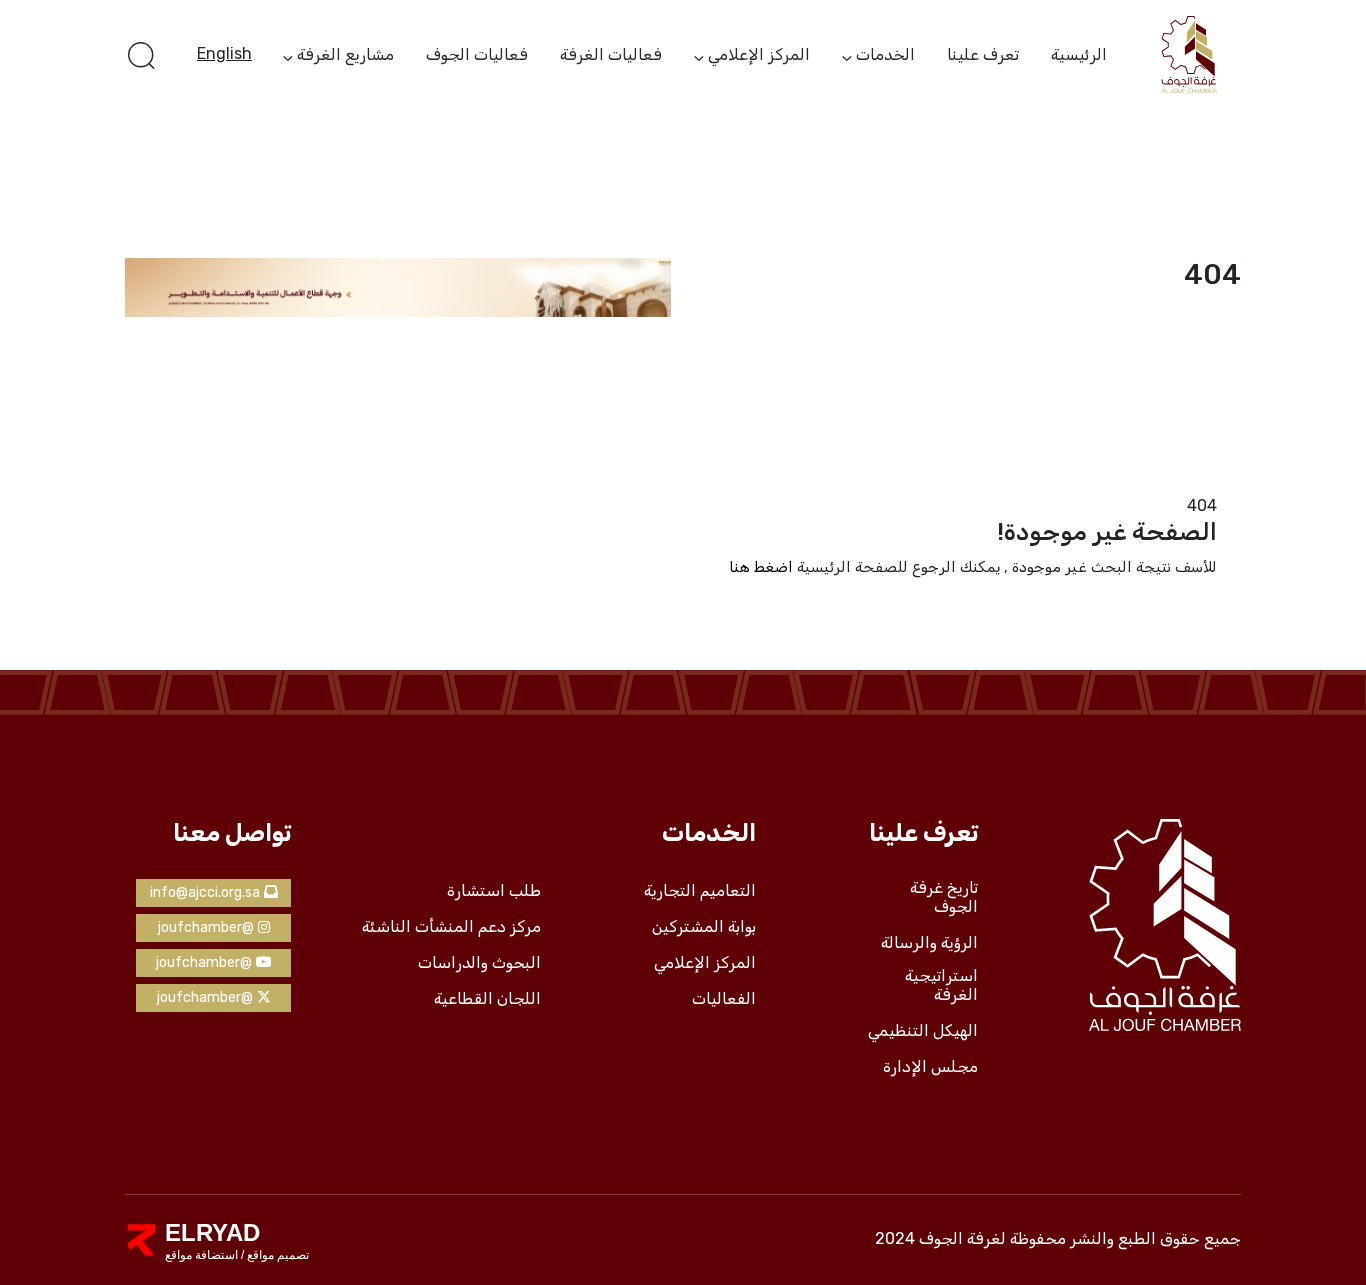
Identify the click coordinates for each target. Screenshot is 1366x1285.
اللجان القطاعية (487, 999)
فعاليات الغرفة (611, 54)
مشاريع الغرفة (345, 56)
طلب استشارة (494, 891)
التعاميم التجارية (700, 891)
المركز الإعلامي (759, 56)
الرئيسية (1079, 54)
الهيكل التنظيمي (923, 1031)
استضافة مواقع (201, 1255)
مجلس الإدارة (930, 1067)
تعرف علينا (983, 54)
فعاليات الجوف (477, 54)
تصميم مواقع (276, 1255)
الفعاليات (724, 999)
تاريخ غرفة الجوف (944, 897)
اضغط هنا (761, 567)
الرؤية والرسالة (929, 943)
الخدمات (885, 56)
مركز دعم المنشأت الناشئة (451, 927)
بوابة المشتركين (704, 927)
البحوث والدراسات (479, 963)
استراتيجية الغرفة (941, 985)
